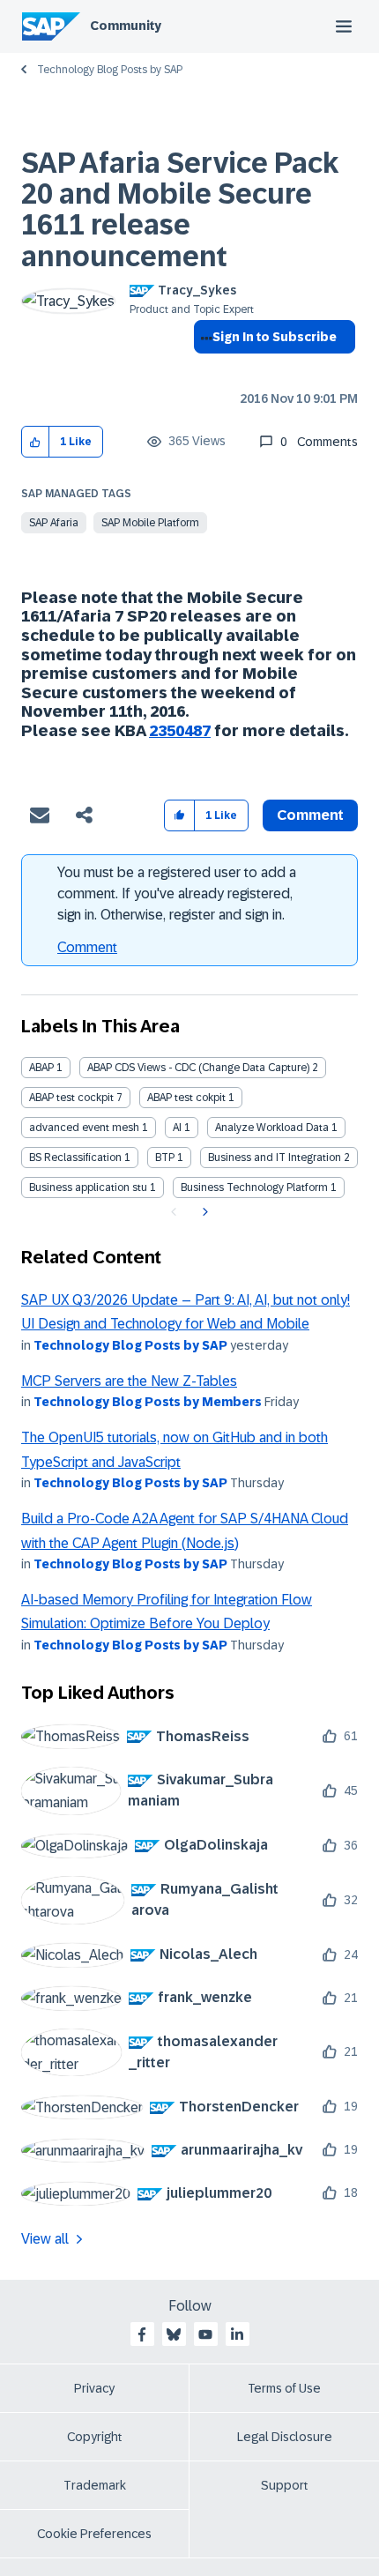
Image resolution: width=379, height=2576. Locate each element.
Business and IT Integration (275, 1158)
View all (45, 2239)
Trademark (95, 2485)
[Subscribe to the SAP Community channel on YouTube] (205, 2334)
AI (177, 1128)
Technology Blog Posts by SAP (110, 70)
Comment (87, 947)
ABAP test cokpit (186, 1098)
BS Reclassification (75, 1158)
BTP (165, 1158)
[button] (36, 442)
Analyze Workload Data (272, 1128)
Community (126, 26)
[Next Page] (203, 1212)
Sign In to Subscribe (275, 337)
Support (285, 2485)
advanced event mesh (84, 1128)
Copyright (95, 2437)
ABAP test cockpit (71, 1098)
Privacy (94, 2388)
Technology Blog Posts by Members (148, 1402)
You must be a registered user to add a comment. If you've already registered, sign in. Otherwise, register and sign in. (177, 893)
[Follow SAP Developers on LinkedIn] (237, 2334)
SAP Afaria (54, 523)
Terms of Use (284, 2388)
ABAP (41, 1068)
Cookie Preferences (94, 2534)
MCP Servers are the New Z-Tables (129, 1381)
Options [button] (203, 369)
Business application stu (88, 1187)
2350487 (180, 731)
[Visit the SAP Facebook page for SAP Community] (142, 2334)
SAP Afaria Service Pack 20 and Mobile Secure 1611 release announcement (180, 210)
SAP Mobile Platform (150, 523)
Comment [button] (310, 815)
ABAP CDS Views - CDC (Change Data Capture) (198, 1068)
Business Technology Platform (254, 1187)
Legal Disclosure (285, 2437)
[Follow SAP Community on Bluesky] (174, 2334)
